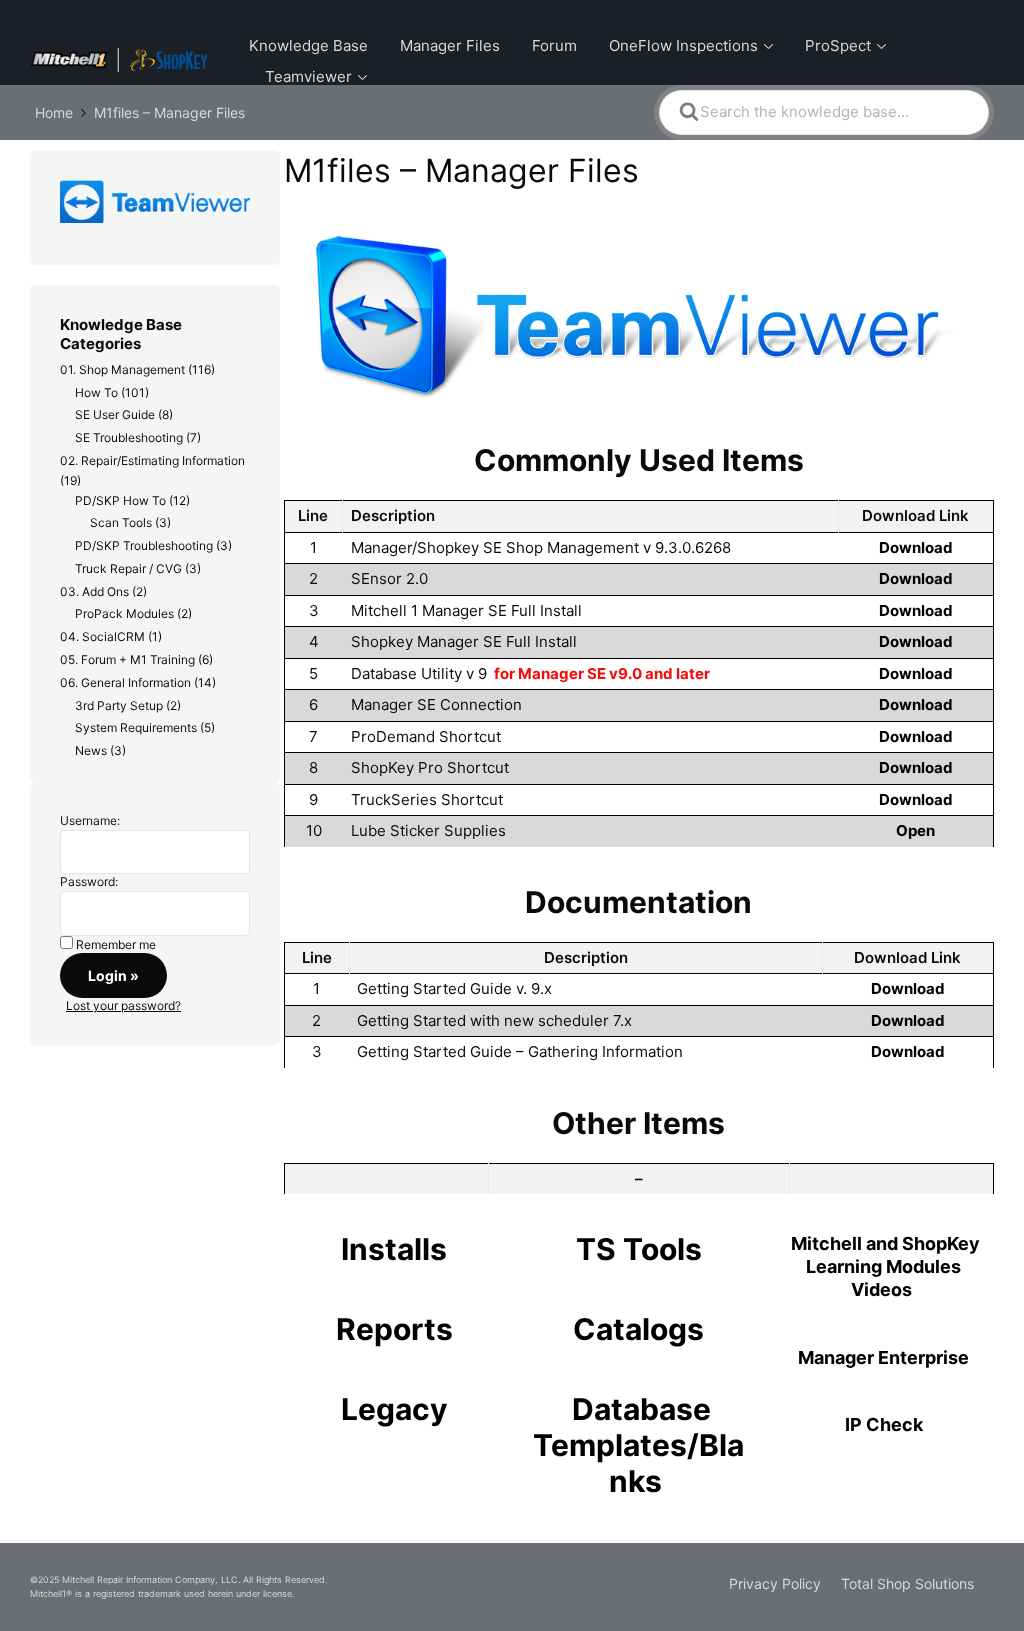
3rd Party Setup (119, 705)
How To (96, 392)
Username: (90, 820)
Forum (554, 45)
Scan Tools (121, 522)
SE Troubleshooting (129, 437)
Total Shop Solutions (907, 1583)
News (91, 750)
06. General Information (125, 682)
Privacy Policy (775, 1583)
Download (916, 547)
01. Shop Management (122, 369)
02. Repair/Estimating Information (152, 460)
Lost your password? (123, 1005)
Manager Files (450, 45)
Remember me (116, 944)
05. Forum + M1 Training (127, 659)
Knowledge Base (308, 45)
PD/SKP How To (120, 500)
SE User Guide (115, 414)
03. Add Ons (94, 591)
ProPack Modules (124, 613)
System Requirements (136, 727)
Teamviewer (308, 76)
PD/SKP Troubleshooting (144, 545)
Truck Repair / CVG (128, 568)
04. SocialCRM (102, 636)
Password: (89, 881)
